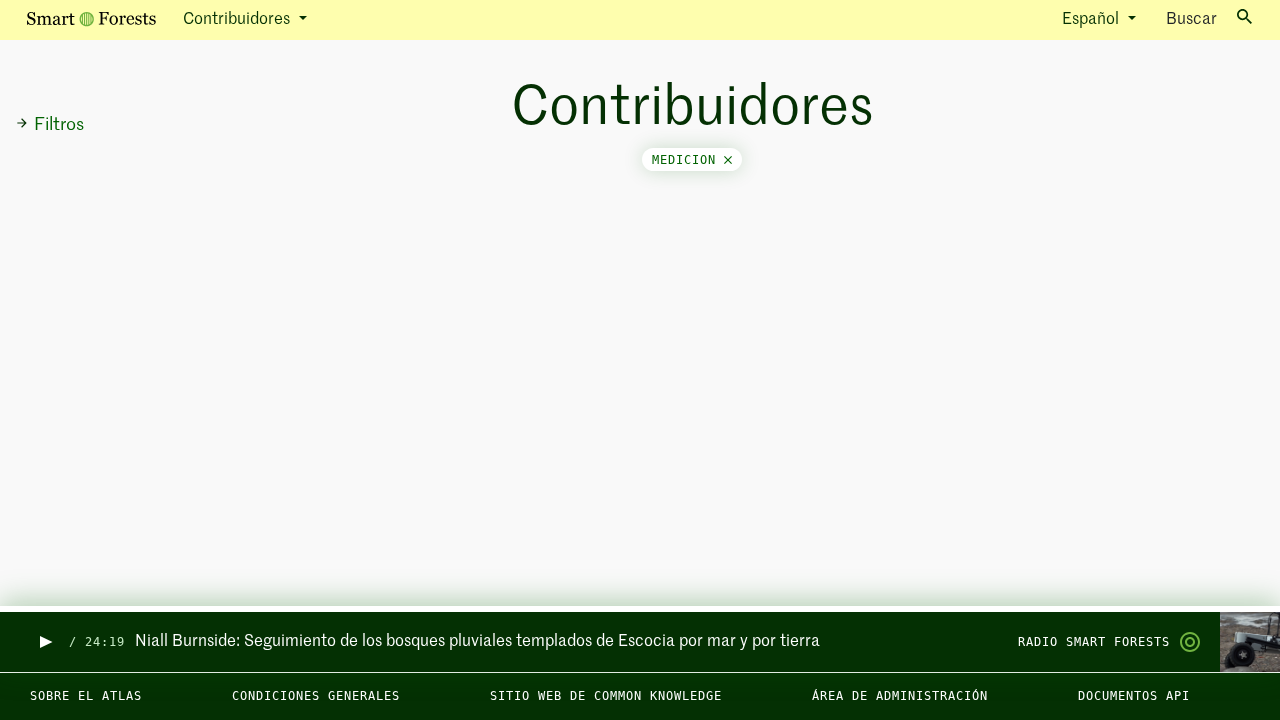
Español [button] (1092, 20)
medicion (688, 160)
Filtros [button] (59, 125)
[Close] (728, 160)
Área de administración (900, 696)
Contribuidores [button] (238, 20)
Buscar (1191, 20)
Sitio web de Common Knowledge (606, 696)
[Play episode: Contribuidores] (44, 642)
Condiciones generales (316, 696)
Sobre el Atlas (86, 696)
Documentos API (1134, 696)
